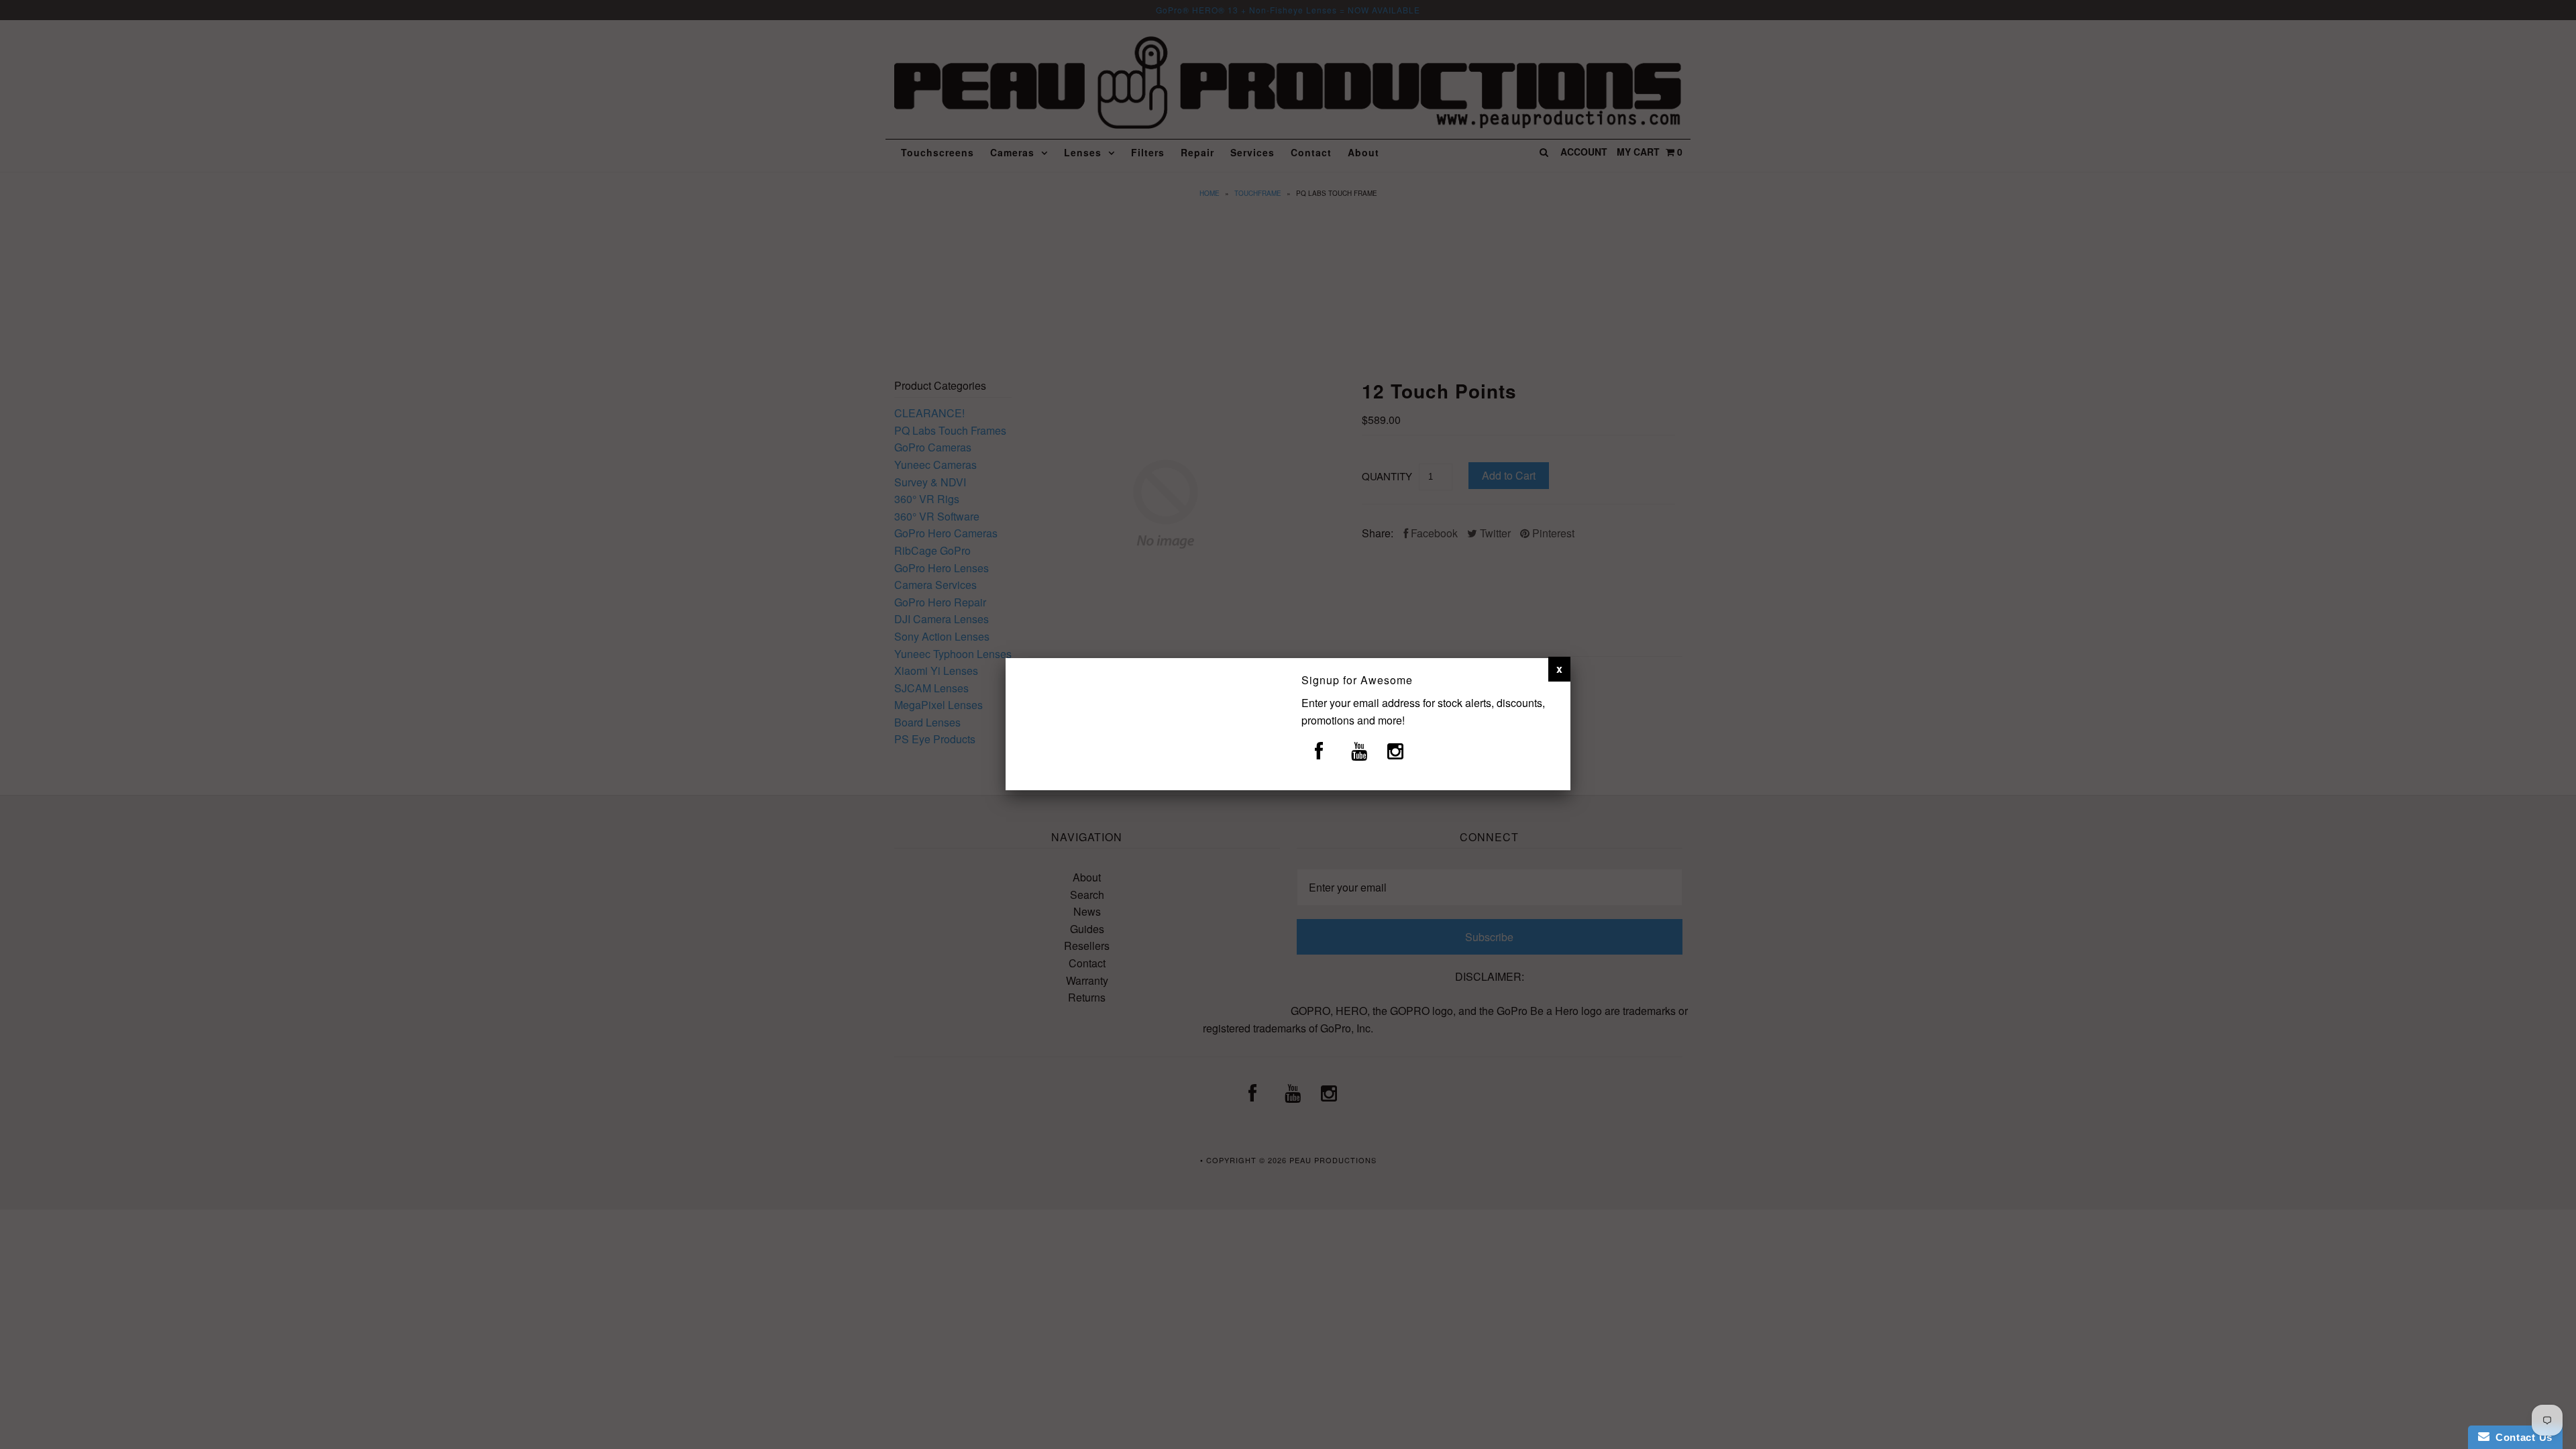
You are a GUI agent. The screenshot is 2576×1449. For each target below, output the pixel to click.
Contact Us (2521, 1437)
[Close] (1559, 669)
